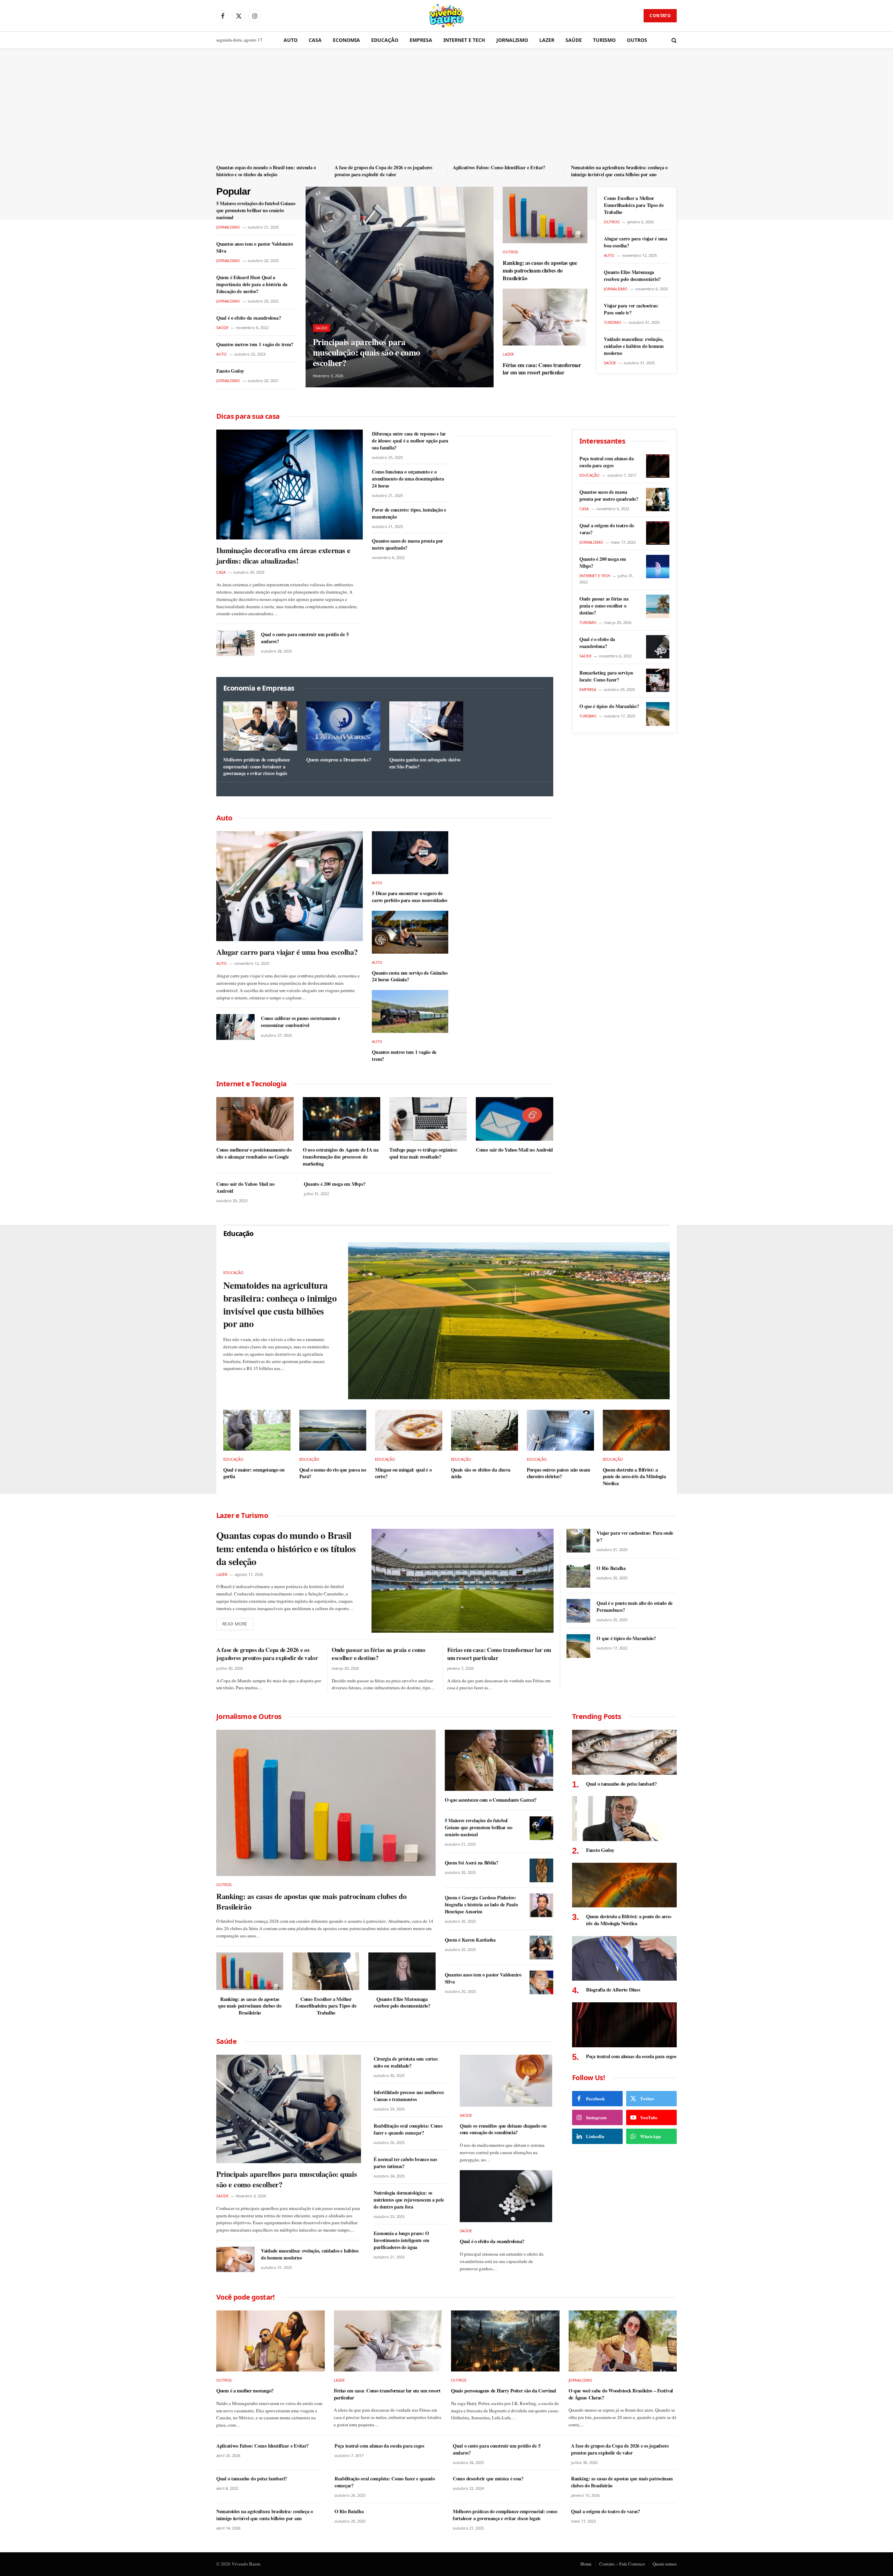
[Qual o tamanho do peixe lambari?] (624, 1752)
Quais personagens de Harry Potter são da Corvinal (504, 2391)
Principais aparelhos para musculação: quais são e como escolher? (367, 352)
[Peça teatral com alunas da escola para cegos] (658, 466)
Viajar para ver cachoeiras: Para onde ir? (631, 309)
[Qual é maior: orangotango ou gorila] (257, 1430)
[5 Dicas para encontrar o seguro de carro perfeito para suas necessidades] (410, 853)
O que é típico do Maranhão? (609, 706)
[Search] (673, 40)
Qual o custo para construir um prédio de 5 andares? (305, 638)
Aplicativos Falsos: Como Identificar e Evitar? (499, 167)
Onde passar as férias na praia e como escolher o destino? (604, 606)
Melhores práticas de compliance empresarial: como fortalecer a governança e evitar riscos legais (257, 766)
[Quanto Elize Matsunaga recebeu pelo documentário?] (402, 1971)
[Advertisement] (446, 111)
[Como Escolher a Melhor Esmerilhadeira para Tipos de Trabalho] (326, 1971)
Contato (660, 16)
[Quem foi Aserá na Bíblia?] (541, 1870)
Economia (346, 40)
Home (586, 2564)
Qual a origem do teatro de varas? (607, 529)
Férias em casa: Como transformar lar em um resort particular (542, 369)
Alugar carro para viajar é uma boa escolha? (636, 242)
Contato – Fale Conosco (622, 2564)
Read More (235, 1624)
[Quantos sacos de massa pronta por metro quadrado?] (658, 500)
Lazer (547, 40)
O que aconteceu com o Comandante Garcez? (491, 1800)
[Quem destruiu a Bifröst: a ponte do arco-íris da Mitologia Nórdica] (636, 1430)
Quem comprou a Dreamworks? (339, 760)
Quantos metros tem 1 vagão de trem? (255, 344)
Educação (385, 40)
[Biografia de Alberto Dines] (624, 1959)
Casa (315, 40)
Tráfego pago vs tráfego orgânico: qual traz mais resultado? (423, 1153)
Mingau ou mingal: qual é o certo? (403, 1473)
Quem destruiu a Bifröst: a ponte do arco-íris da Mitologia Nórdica (634, 1477)
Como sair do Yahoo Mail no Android (514, 1150)
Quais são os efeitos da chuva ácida (481, 1473)
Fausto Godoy (230, 371)
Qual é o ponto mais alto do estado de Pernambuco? (635, 1607)
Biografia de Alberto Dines (613, 1990)
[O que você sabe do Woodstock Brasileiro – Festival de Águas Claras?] (623, 2341)
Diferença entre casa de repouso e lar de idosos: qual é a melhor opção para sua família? (410, 441)
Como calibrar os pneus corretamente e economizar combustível (301, 1022)
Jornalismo (512, 40)
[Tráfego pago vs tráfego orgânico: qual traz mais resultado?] (428, 1119)
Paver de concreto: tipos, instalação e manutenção (409, 513)
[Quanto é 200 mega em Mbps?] (658, 567)
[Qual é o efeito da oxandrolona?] (658, 647)
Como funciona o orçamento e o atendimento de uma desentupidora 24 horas (408, 479)
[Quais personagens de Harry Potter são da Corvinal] (505, 2341)
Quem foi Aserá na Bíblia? (472, 1863)
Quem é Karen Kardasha (470, 1940)
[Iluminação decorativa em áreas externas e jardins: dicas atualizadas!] (290, 485)
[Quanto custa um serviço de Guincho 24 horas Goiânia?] (410, 932)
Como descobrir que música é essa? (488, 2479)
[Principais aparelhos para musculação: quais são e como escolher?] (400, 287)
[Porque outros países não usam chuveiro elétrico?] (560, 1430)
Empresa (421, 40)
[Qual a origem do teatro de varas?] (658, 533)
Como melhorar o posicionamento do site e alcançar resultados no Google (254, 1153)
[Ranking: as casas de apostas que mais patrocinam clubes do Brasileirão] (545, 215)
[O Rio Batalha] (578, 1576)
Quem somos (665, 2564)
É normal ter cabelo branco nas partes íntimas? (405, 2163)
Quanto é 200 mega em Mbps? (335, 1184)
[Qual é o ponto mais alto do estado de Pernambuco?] (578, 1611)
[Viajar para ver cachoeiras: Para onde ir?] (578, 1541)
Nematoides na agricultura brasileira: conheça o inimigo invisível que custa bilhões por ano (619, 171)
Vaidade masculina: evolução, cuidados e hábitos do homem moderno (634, 346)
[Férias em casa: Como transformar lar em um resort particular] (545, 317)
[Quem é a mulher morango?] (271, 2341)
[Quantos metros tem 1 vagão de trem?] (410, 1011)
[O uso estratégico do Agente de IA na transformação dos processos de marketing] (342, 1119)
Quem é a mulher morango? (245, 2391)
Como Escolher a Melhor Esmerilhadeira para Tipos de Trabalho (634, 205)
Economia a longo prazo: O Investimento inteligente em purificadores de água (401, 2240)
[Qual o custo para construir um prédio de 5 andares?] (235, 643)
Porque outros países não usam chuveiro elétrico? (558, 1473)
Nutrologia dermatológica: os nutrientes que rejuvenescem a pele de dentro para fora (409, 2200)
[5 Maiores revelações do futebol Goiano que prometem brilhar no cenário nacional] (541, 1828)
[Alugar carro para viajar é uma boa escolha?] (290, 886)
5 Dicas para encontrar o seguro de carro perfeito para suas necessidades (410, 897)
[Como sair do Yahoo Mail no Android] (515, 1119)
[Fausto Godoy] (624, 1819)
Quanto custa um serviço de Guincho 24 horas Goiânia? (410, 976)
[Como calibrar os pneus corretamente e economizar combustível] (235, 1027)
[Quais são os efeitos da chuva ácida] (485, 1430)
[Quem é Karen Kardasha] (541, 1948)
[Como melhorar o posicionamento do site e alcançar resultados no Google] (255, 1119)
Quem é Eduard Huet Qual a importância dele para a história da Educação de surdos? (252, 284)
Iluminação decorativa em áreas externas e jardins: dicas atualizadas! (283, 556)
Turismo (604, 40)
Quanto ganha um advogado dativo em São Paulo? (425, 763)
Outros (637, 40)
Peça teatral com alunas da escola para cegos (607, 462)
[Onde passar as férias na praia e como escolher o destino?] (658, 606)
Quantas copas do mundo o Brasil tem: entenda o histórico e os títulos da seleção (266, 171)
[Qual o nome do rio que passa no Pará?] (333, 1430)
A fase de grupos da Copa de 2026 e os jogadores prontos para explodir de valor (383, 171)
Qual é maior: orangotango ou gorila (254, 1473)
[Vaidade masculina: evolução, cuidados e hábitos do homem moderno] (235, 2259)
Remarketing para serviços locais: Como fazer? (606, 676)
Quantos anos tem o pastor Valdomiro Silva (255, 247)
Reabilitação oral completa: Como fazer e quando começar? (408, 2129)
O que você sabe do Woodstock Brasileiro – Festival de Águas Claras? (621, 2394)
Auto (291, 40)
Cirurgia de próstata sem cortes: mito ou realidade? (406, 2062)
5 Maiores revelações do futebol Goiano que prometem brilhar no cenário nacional (256, 210)
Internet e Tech (464, 40)
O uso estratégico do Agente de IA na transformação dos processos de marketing (341, 1157)
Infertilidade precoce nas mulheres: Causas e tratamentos (409, 2096)
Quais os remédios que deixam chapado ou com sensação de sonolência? (503, 2129)
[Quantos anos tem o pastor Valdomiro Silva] (541, 1982)
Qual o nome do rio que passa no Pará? (333, 1473)
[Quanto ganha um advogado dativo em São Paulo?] (426, 726)
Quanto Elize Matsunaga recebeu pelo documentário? (632, 276)
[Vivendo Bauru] (446, 16)
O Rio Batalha (611, 1568)
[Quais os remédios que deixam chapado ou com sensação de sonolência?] (506, 2081)
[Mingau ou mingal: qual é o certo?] (409, 1430)
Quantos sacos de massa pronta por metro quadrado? (407, 544)
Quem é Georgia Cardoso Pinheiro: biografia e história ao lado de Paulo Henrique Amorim (481, 1905)
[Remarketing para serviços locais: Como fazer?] (658, 680)
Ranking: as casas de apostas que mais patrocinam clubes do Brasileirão (540, 270)
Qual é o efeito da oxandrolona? (249, 318)
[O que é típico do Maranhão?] (658, 714)
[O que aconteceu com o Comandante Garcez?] (499, 1760)
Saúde (574, 40)
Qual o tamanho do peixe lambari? (621, 1784)
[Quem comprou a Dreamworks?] (343, 726)
